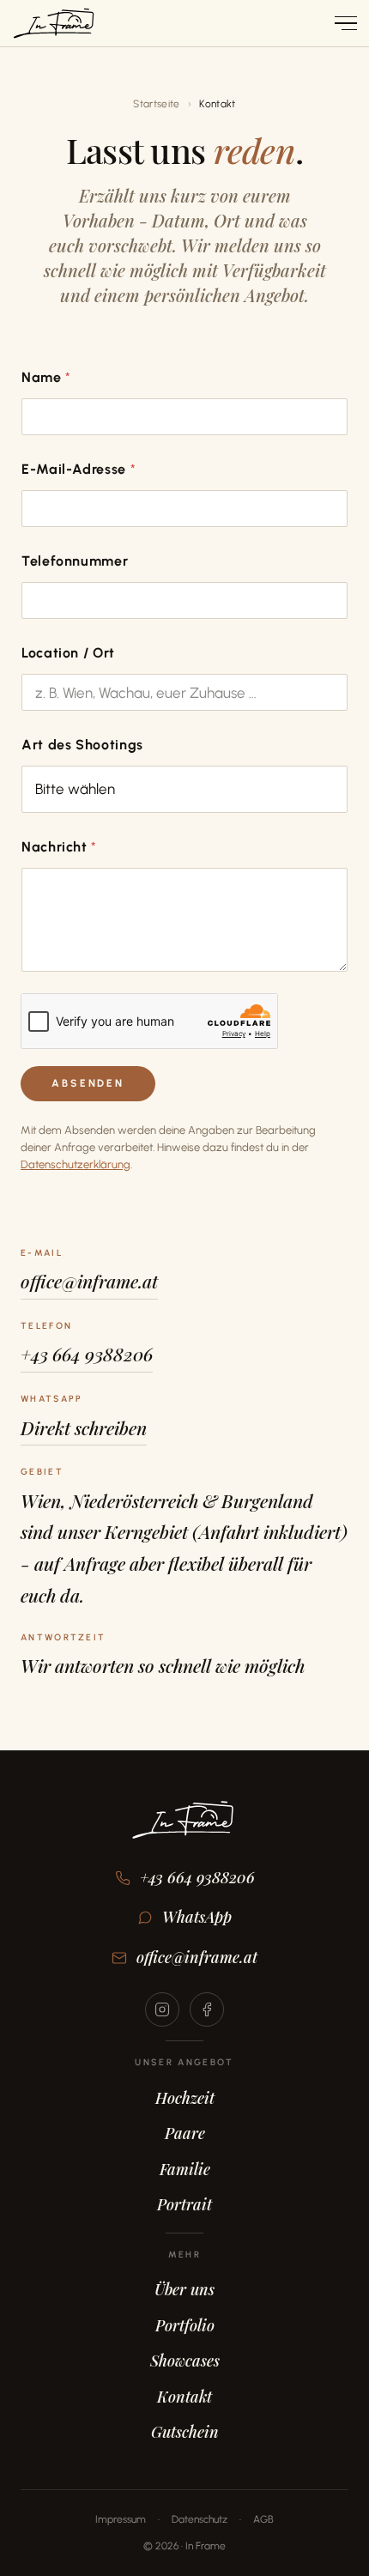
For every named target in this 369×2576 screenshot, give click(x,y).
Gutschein (185, 2432)
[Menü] (340, 23)
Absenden (88, 1083)
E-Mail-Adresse (79, 469)
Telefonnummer (75, 561)
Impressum (121, 2519)
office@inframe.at (89, 1281)
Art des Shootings (82, 745)
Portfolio (185, 2325)
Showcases (185, 2361)
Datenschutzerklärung (76, 1164)
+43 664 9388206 (87, 1354)
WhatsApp (197, 1917)
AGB (263, 2519)
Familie (185, 2169)
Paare (185, 2133)
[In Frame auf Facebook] (207, 2009)
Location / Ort (68, 653)
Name (46, 377)
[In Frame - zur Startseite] (184, 1832)
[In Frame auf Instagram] (162, 2009)
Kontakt (184, 2397)
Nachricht (59, 847)
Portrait (184, 2204)
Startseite (157, 104)
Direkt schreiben (84, 1427)
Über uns (184, 2289)
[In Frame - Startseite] (54, 23)
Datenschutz (200, 2519)
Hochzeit (185, 2098)
